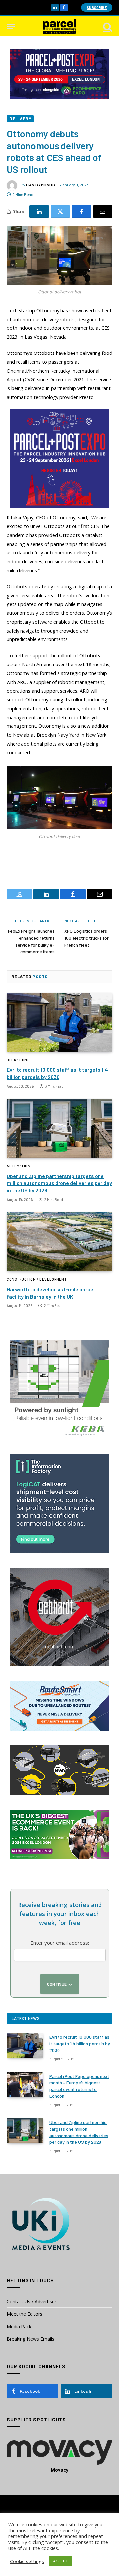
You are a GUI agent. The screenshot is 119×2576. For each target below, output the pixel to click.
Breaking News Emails (30, 2339)
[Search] (107, 27)
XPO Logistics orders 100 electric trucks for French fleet (87, 938)
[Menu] (11, 27)
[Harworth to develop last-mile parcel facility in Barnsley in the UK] (59, 1242)
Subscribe (97, 7)
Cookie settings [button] (27, 2561)
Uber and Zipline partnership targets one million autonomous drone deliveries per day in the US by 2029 (59, 1183)
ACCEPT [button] (60, 2561)
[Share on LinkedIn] (39, 212)
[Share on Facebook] (81, 212)
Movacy (60, 2470)
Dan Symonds (41, 185)
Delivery (20, 118)
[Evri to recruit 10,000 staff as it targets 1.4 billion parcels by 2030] (59, 1022)
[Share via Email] (103, 212)
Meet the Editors (24, 2314)
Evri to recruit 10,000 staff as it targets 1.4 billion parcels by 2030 (80, 2043)
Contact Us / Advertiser (31, 2301)
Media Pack (19, 2326)
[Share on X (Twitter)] (60, 212)
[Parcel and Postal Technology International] (59, 27)
